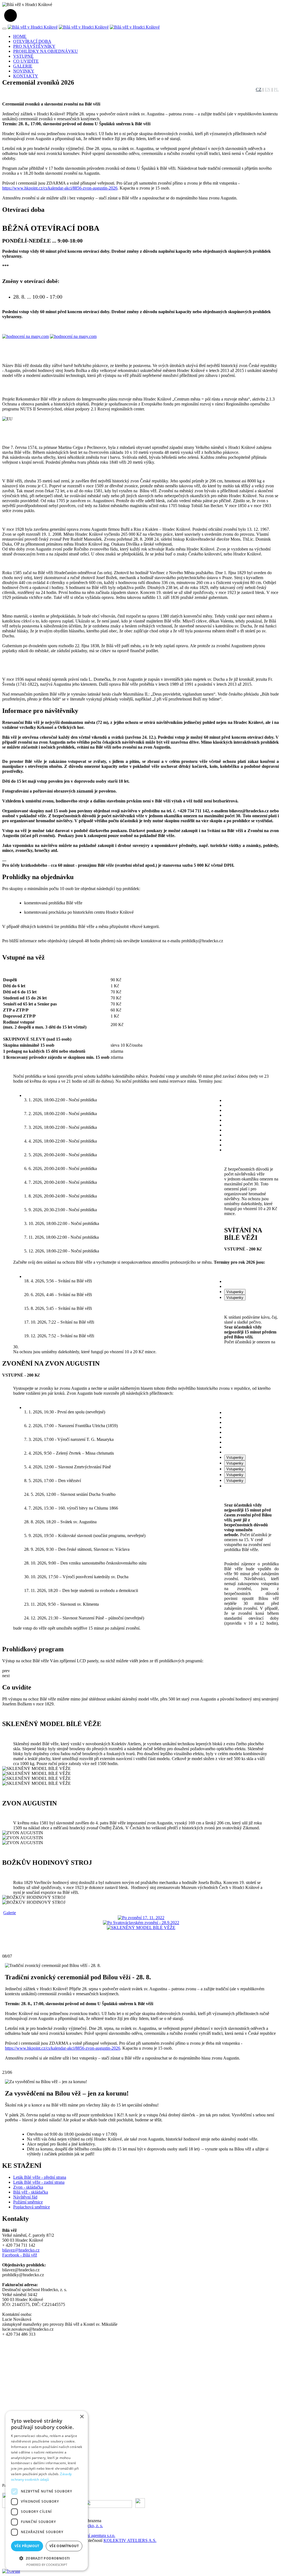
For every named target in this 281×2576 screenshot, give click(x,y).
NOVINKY (24, 71)
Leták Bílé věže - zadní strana (39, 2182)
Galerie (10, 1913)
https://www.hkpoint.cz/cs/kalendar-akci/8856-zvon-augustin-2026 (60, 188)
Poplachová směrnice (32, 2207)
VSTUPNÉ (23, 56)
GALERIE (23, 66)
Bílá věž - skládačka (31, 2192)
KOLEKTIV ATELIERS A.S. (130, 2540)
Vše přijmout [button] (27, 2546)
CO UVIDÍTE (26, 61)
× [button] (82, 2417)
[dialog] (47, 2491)
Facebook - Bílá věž (20, 2255)
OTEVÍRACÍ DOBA (32, 41)
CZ (259, 89)
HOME (20, 36)
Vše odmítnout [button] (64, 2546)
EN (268, 89)
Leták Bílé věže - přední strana (40, 2177)
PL (276, 89)
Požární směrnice (28, 2202)
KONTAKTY (26, 76)
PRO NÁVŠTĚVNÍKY (34, 46)
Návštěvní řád (25, 2197)
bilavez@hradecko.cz (21, 2250)
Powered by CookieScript (47, 2565)
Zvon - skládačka (28, 2187)
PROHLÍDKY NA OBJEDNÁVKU (46, 51)
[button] (47, 2558)
